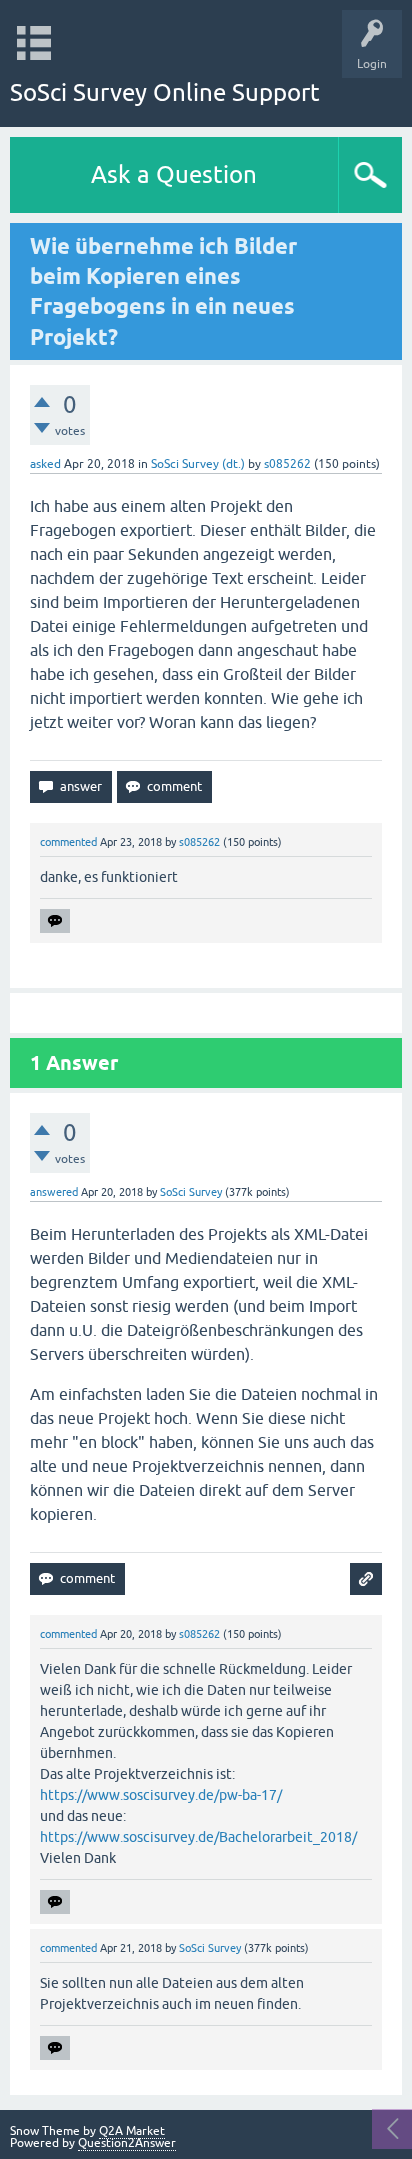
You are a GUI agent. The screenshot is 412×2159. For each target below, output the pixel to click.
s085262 (287, 464)
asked (45, 464)
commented (68, 842)
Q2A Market (132, 2131)
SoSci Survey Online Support (165, 92)
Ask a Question (174, 174)
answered (54, 1192)
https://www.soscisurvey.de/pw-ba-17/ (161, 1795)
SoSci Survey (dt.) (198, 464)
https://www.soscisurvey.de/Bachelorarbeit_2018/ (198, 1837)
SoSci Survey (191, 1192)
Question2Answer (127, 2143)
